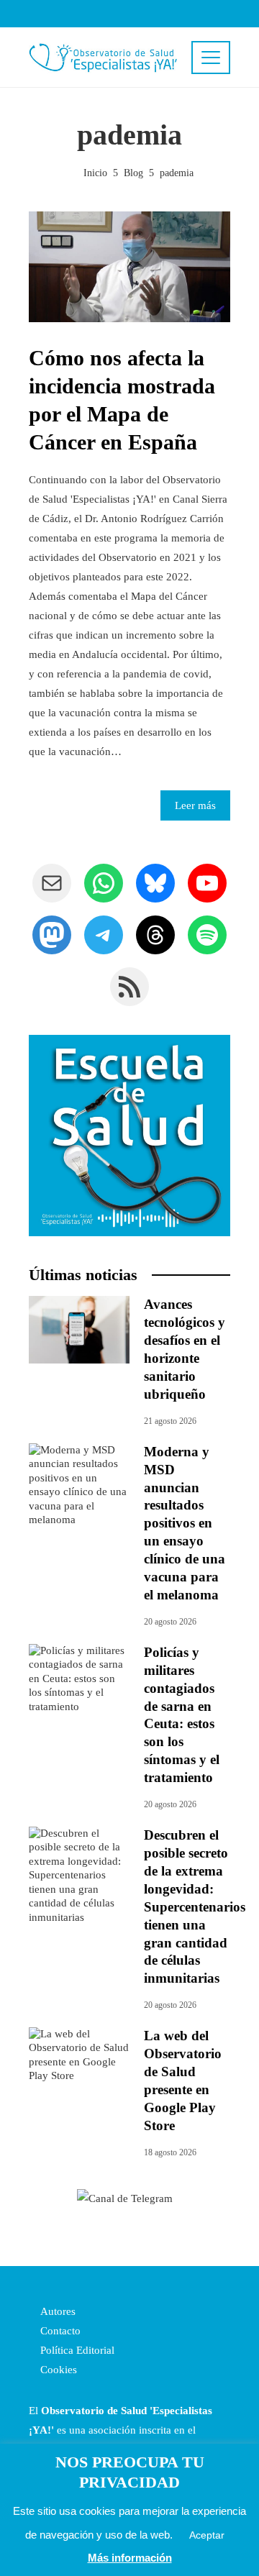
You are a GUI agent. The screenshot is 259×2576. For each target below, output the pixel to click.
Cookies (57, 2370)
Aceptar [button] (207, 2535)
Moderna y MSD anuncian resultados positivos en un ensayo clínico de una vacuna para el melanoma (185, 1524)
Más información (130, 2558)
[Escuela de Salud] (129, 1136)
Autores (56, 2311)
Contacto (59, 2331)
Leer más (195, 805)
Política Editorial (76, 2350)
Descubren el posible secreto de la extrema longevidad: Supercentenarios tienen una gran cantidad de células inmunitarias (195, 1907)
